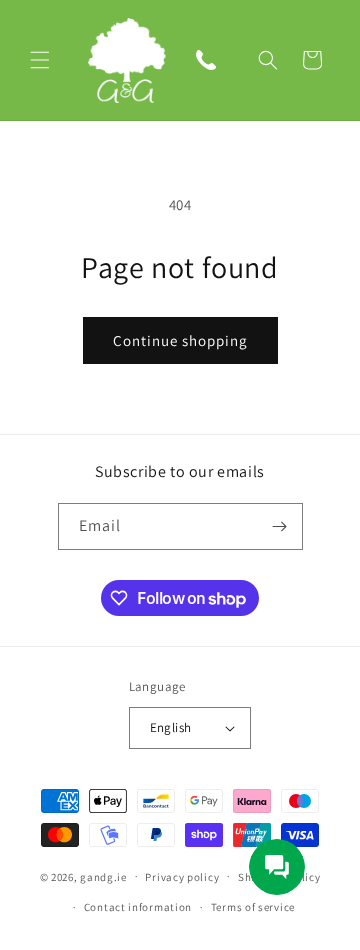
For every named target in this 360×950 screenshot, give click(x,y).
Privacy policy (182, 877)
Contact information (138, 907)
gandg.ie (103, 876)
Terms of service (253, 907)
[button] (40, 60)
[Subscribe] (280, 526)
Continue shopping (180, 340)
